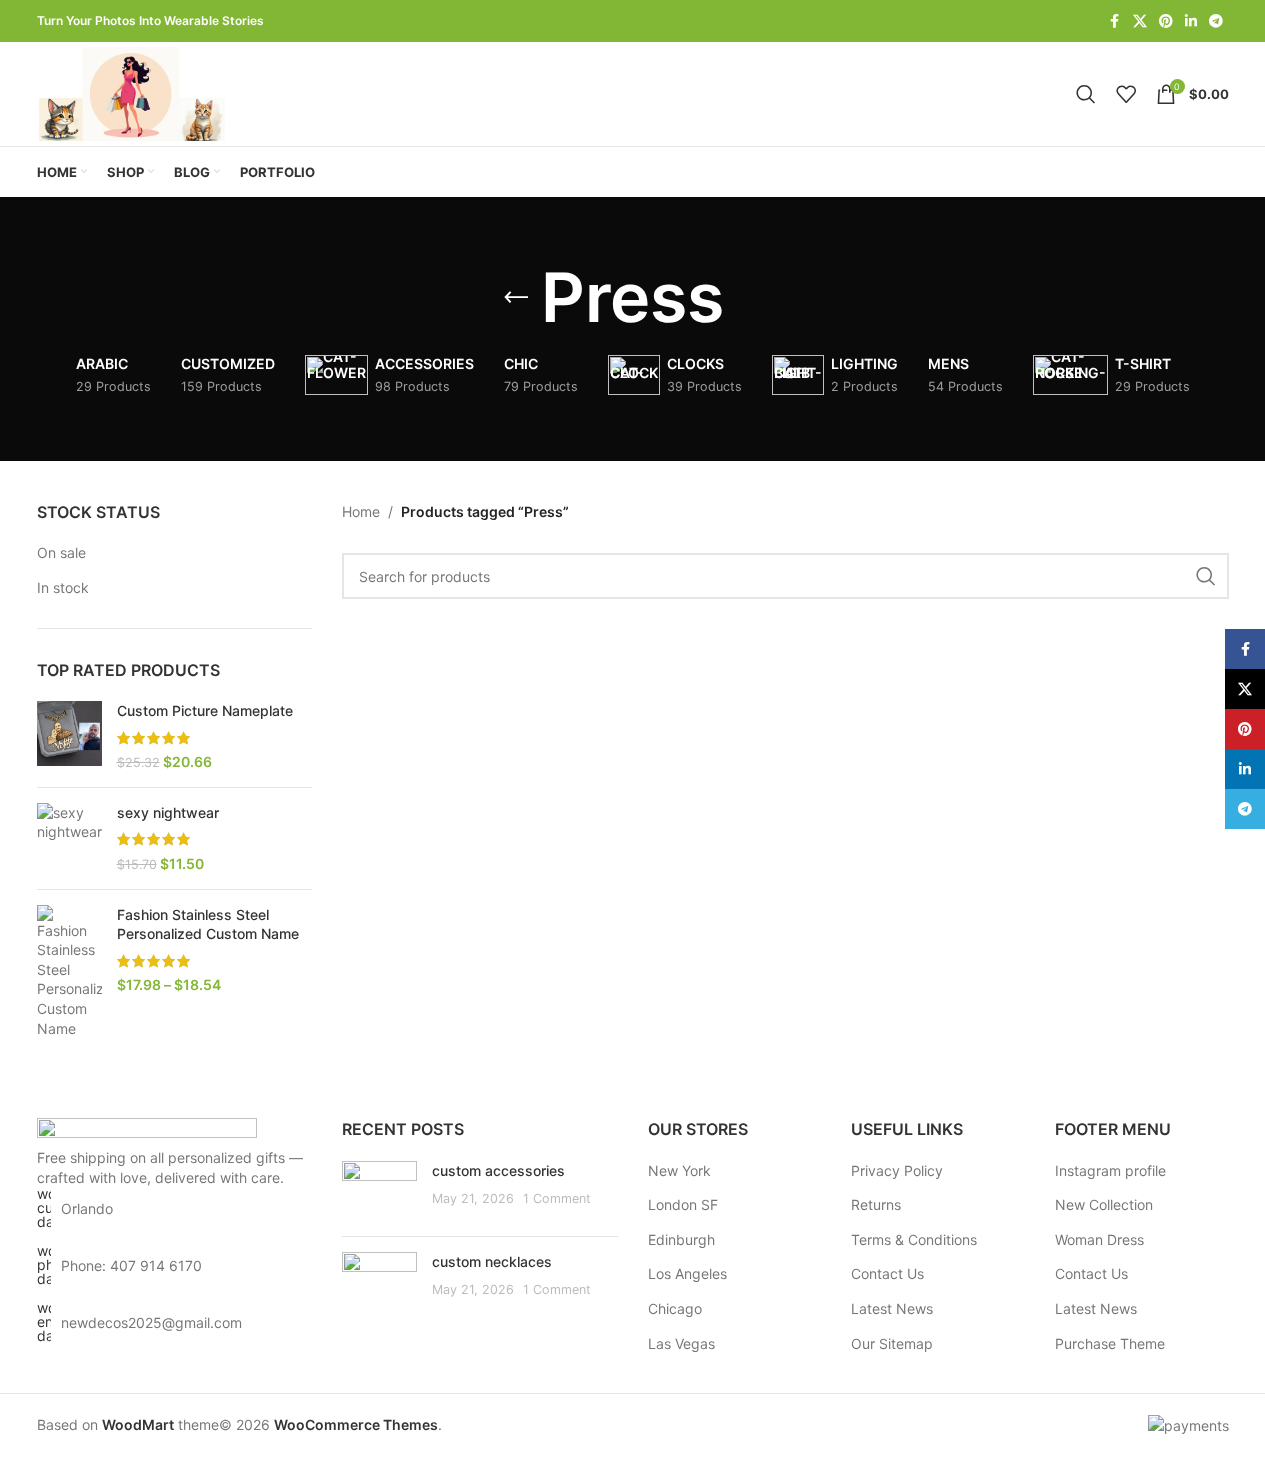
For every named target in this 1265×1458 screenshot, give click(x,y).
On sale (61, 552)
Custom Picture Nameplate (205, 710)
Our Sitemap (892, 1343)
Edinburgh (681, 1239)
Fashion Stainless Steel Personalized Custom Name (208, 924)
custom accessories (498, 1170)
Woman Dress (1099, 1239)
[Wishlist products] (1126, 94)
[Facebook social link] (1115, 21)
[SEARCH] (1206, 576)
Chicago (675, 1308)
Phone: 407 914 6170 (131, 1265)
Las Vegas (681, 1343)
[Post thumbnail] (379, 1191)
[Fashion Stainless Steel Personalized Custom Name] (69, 972)
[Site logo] (135, 92)
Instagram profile (1110, 1170)
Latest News (892, 1308)
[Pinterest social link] (1166, 21)
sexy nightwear (168, 812)
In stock (63, 587)
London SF (683, 1204)
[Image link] (147, 1131)
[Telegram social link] (1216, 21)
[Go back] (516, 298)
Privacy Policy (897, 1170)
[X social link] (1140, 21)
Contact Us (887, 1273)
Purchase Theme (1110, 1343)
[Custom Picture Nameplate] (69, 736)
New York (679, 1170)
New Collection (1104, 1204)
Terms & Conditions (914, 1239)
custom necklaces (492, 1261)
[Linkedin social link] (1191, 21)
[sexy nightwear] (69, 838)
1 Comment (557, 1198)
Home (361, 511)
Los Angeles (687, 1273)
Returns (876, 1204)
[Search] (1086, 94)
